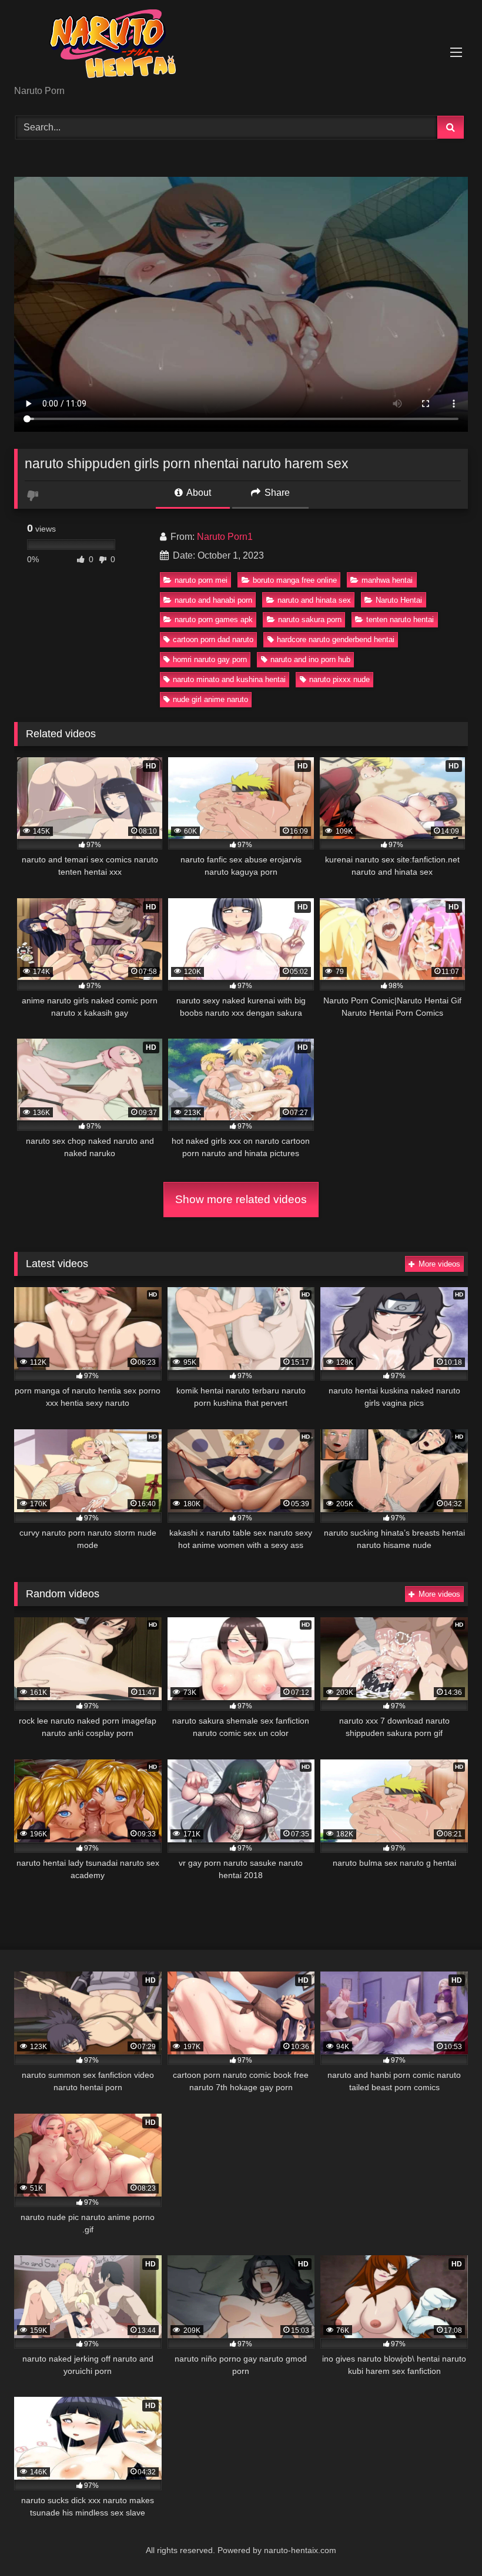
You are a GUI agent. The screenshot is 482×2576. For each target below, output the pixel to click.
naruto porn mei (201, 580)
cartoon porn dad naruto (213, 639)
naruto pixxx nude (339, 679)
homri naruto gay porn (210, 659)
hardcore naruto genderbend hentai (336, 639)
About (198, 493)
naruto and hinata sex (314, 600)
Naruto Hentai (399, 600)
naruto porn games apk (214, 619)
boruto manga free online (295, 580)
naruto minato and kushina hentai (229, 679)
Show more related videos (241, 1199)
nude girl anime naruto (210, 699)
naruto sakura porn (310, 619)
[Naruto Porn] (241, 47)
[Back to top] (446, 2541)
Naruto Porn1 (225, 537)
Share (276, 493)
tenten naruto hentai (400, 619)
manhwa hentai (387, 580)
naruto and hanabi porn (213, 600)
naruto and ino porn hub (310, 659)
